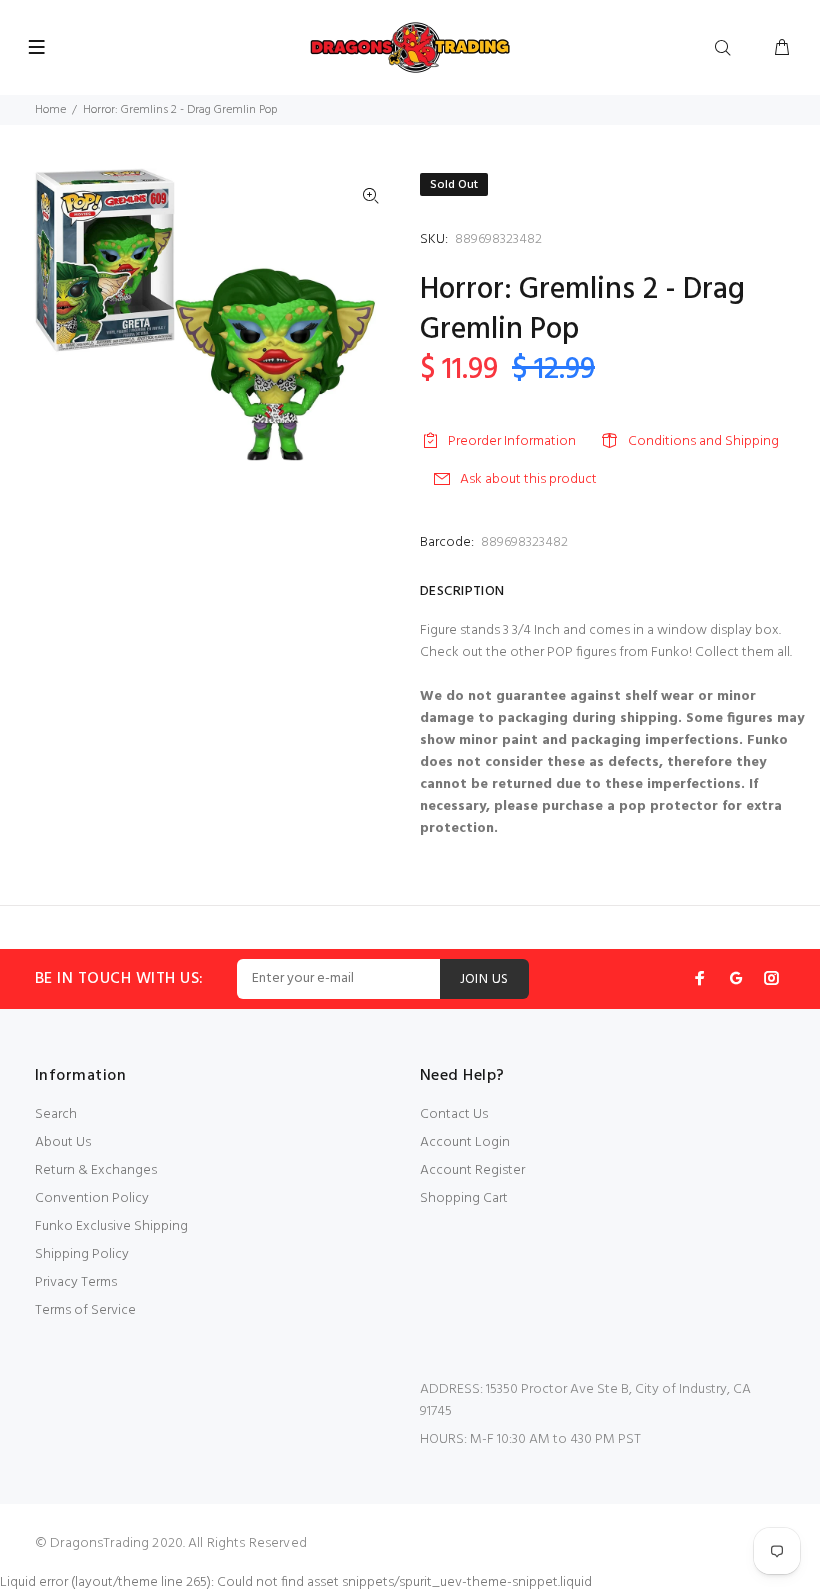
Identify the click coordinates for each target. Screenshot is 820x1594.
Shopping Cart (464, 1198)
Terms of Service (85, 1310)
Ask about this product (528, 479)
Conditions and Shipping (703, 441)
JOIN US (484, 979)
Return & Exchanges (96, 1170)
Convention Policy (92, 1198)
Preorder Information (512, 441)
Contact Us (454, 1114)
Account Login (465, 1142)
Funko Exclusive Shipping (111, 1226)
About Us (63, 1142)
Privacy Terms (76, 1282)
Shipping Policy (82, 1254)
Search (56, 1114)
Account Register (472, 1170)
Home (50, 110)
